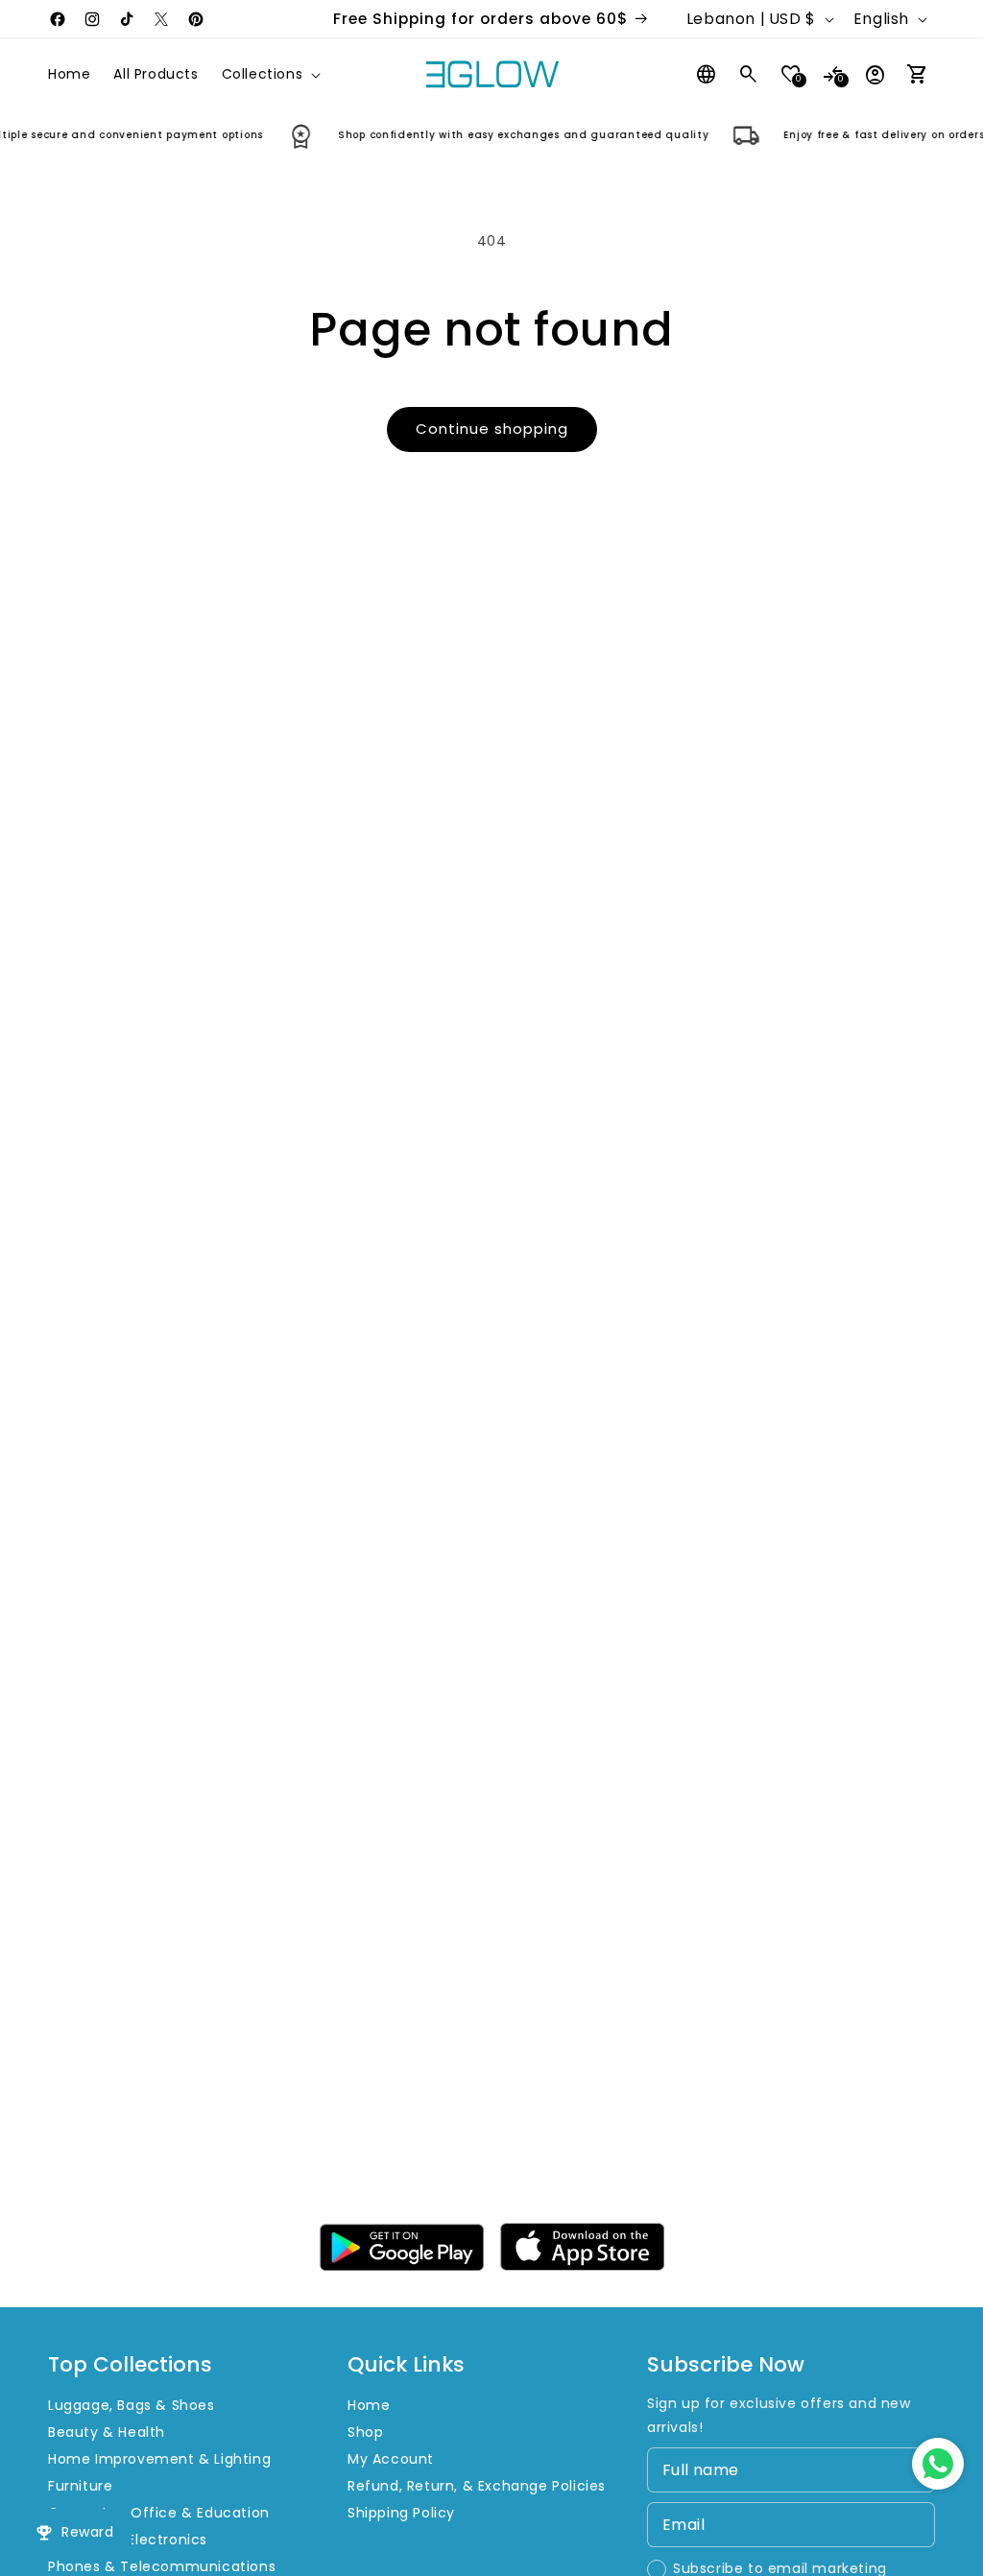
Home (369, 2405)
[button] (270, 74)
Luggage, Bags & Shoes (132, 2405)
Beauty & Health (107, 2432)
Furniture (80, 2486)
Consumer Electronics (128, 2540)
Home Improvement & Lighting (159, 2459)
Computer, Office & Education (159, 2513)
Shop (365, 2432)
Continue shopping (492, 429)
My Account (391, 2459)
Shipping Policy (401, 2513)
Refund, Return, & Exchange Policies (477, 2486)
